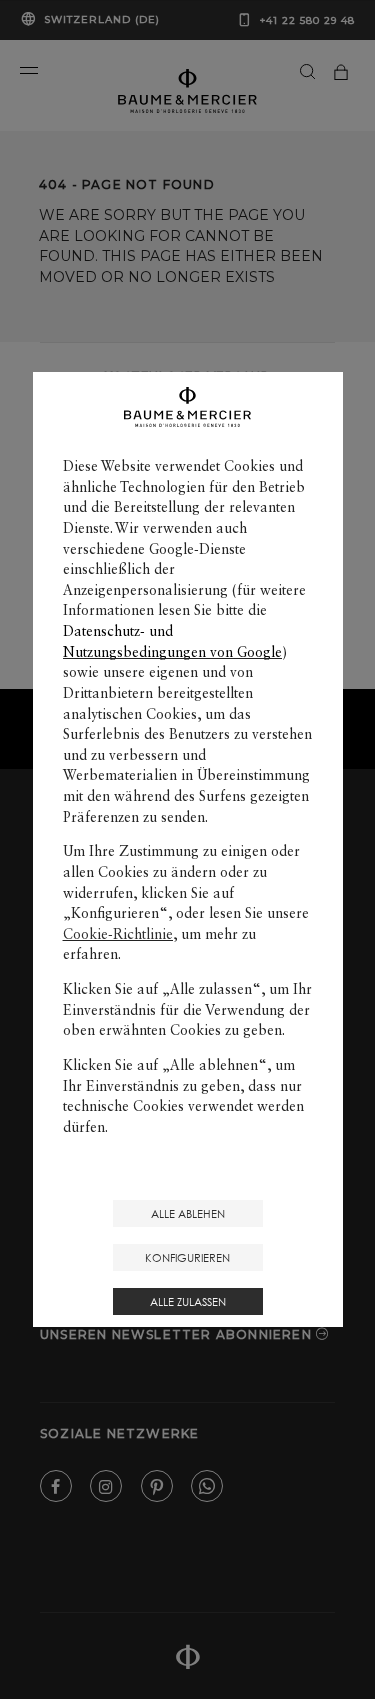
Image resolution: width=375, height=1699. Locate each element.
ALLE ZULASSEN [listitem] (188, 1301)
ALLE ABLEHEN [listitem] (188, 1213)
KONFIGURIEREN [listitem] (187, 1257)
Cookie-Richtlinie (118, 934)
